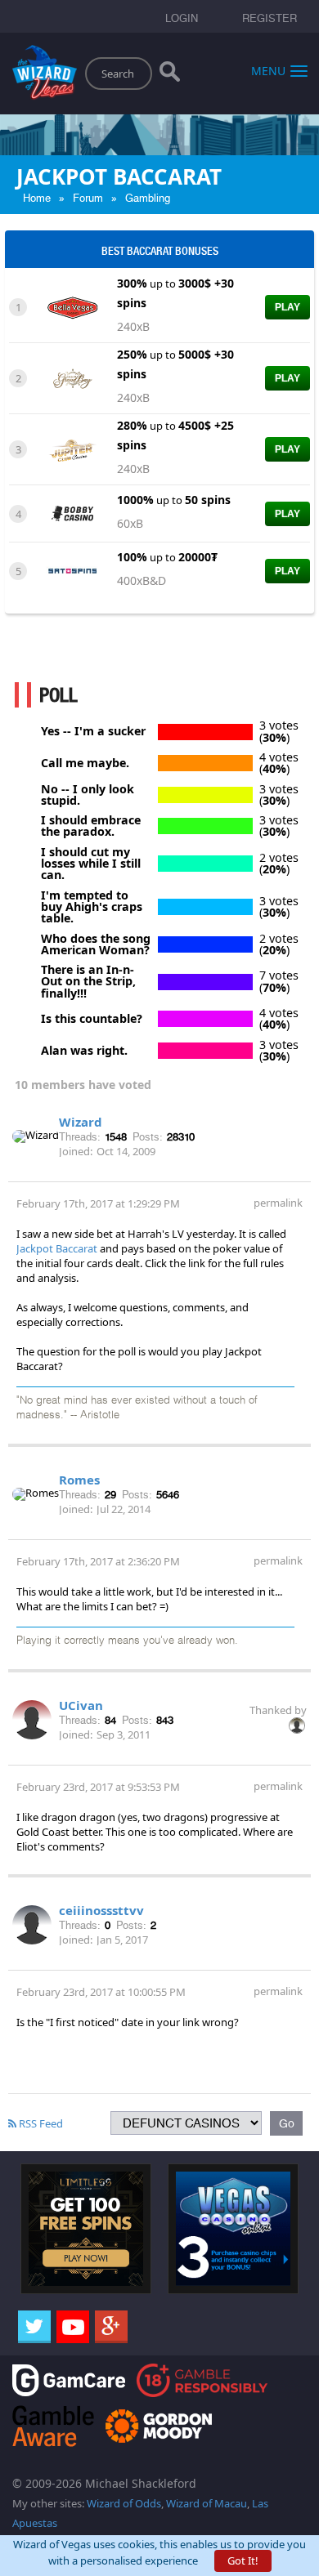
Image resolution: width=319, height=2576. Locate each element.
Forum (88, 198)
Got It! (243, 2560)
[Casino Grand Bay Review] (72, 377)
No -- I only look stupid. (88, 795)
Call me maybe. (85, 763)
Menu (268, 70)
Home (37, 198)
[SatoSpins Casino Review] (72, 569)
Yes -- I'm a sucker (93, 731)
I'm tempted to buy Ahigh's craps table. (92, 907)
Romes (79, 1480)
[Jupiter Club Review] (72, 449)
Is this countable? (92, 1019)
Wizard (81, 1122)
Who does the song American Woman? (96, 945)
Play (288, 307)
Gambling (148, 198)
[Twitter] (34, 2327)
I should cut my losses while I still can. (91, 864)
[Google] (111, 2327)
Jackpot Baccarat (57, 1248)
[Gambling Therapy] (159, 2424)
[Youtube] (73, 2327)
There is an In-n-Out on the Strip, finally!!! (88, 982)
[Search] (170, 75)
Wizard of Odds (124, 2503)
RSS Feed (40, 2123)
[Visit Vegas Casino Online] (233, 2228)
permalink (278, 1203)
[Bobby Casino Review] (72, 512)
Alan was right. (84, 1051)
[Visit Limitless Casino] (86, 2228)
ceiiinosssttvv (101, 1910)
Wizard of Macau (207, 2503)
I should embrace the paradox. (91, 826)
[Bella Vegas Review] (72, 306)
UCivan (81, 1705)
